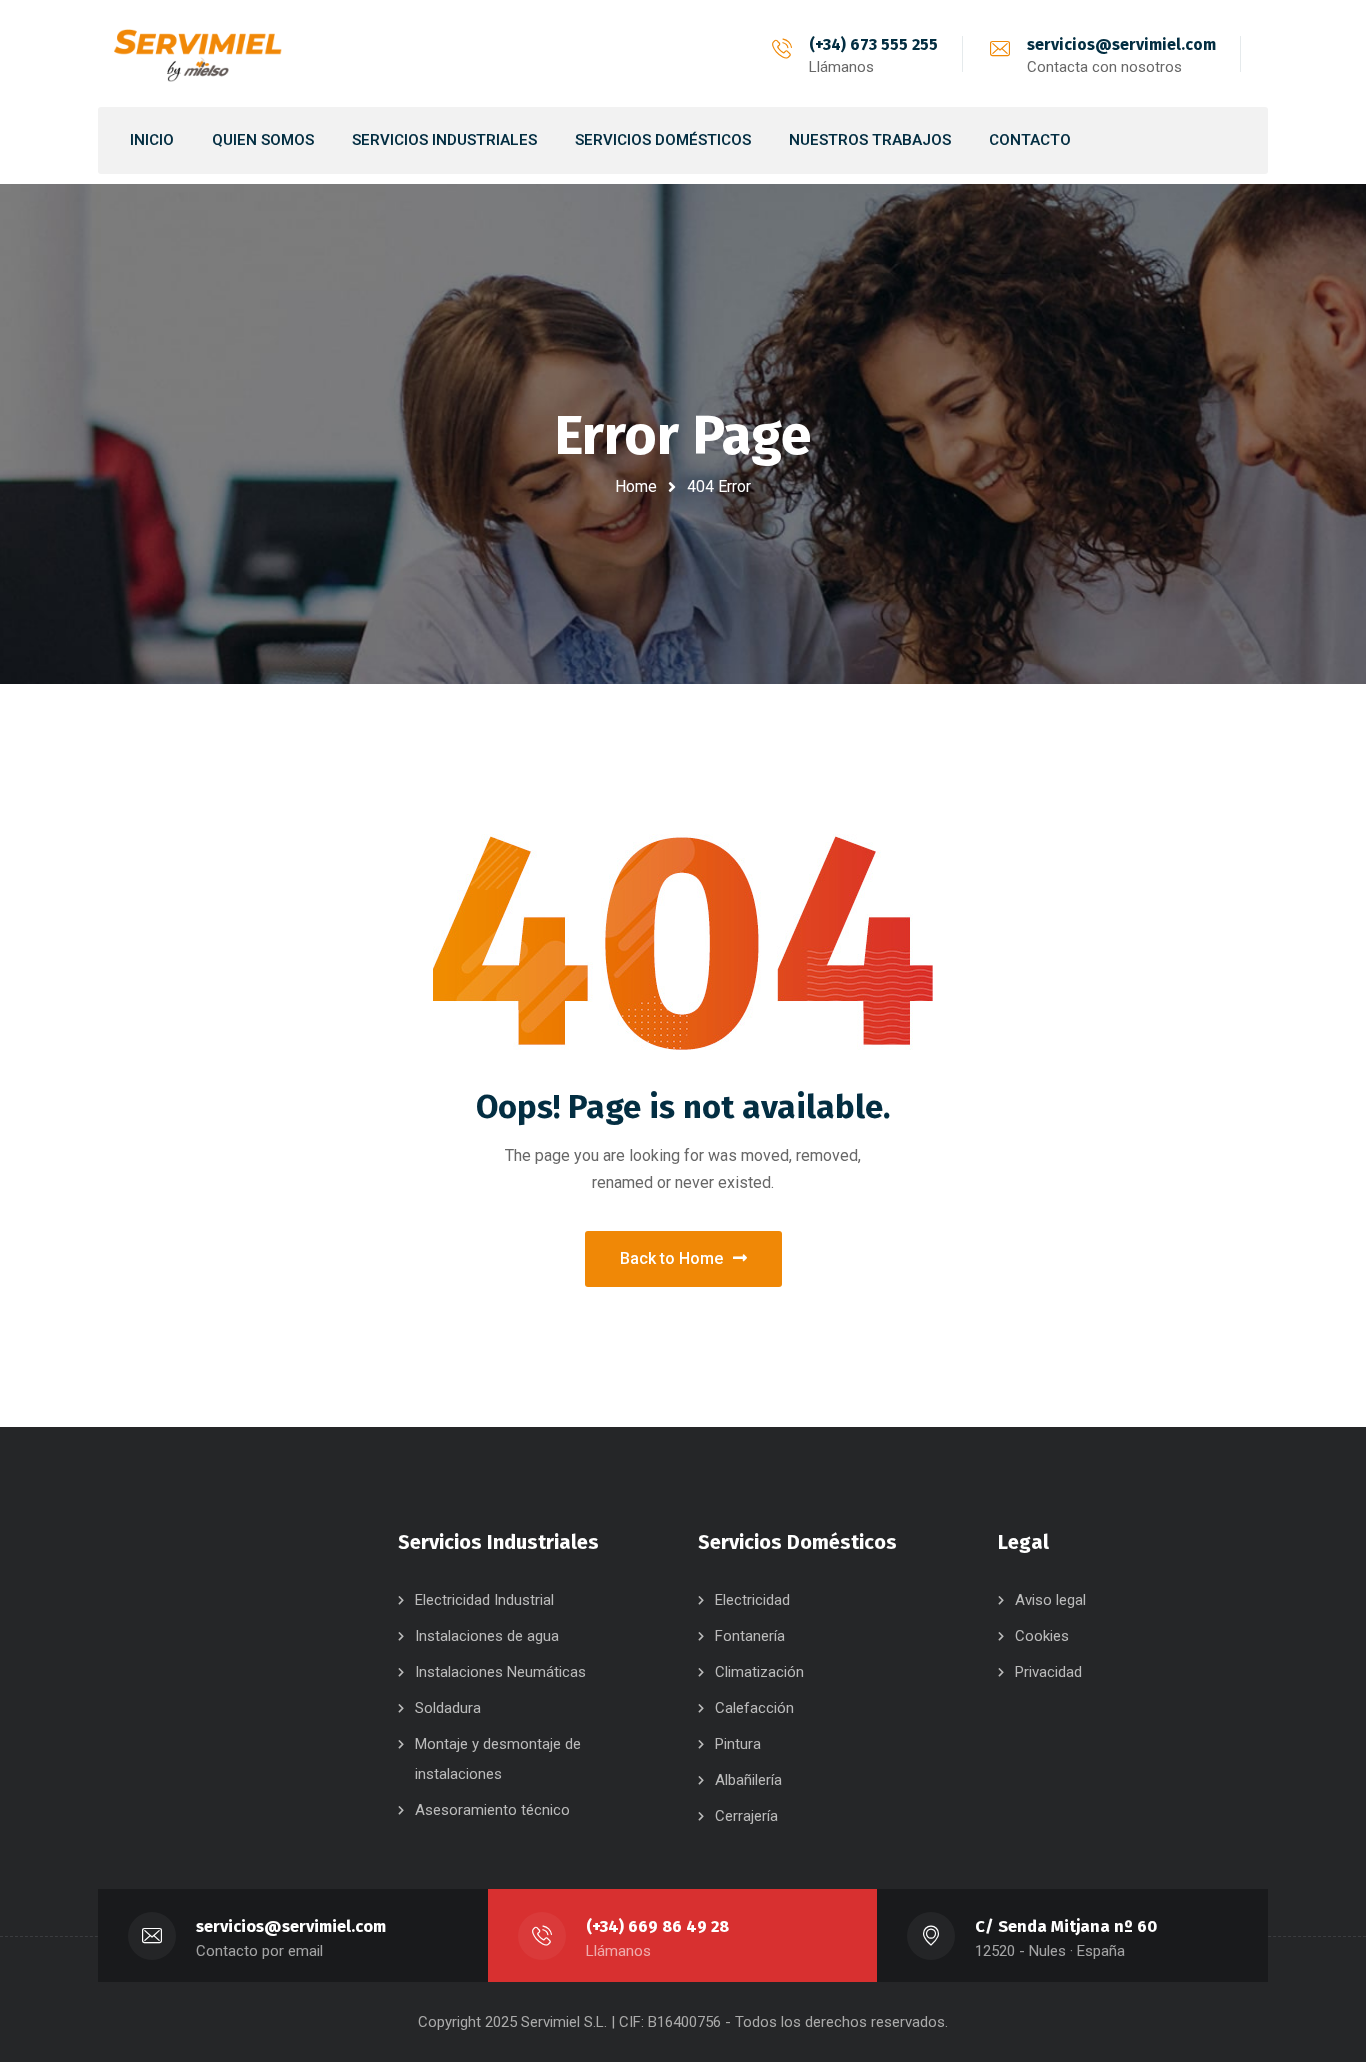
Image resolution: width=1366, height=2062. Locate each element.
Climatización (759, 1672)
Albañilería (748, 1780)
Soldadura (448, 1708)
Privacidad (1048, 1672)
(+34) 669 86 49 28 (657, 1926)
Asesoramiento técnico (492, 1810)
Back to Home (671, 1258)
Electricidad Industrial (484, 1600)
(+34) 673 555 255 (873, 44)
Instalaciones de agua (487, 1636)
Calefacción (754, 1708)
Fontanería (750, 1636)
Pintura (738, 1744)
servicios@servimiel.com (1121, 44)
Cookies (1042, 1636)
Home (636, 486)
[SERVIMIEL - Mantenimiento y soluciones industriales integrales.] (198, 53)
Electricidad (752, 1600)
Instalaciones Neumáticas (500, 1672)
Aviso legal (1050, 1600)
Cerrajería (746, 1816)
